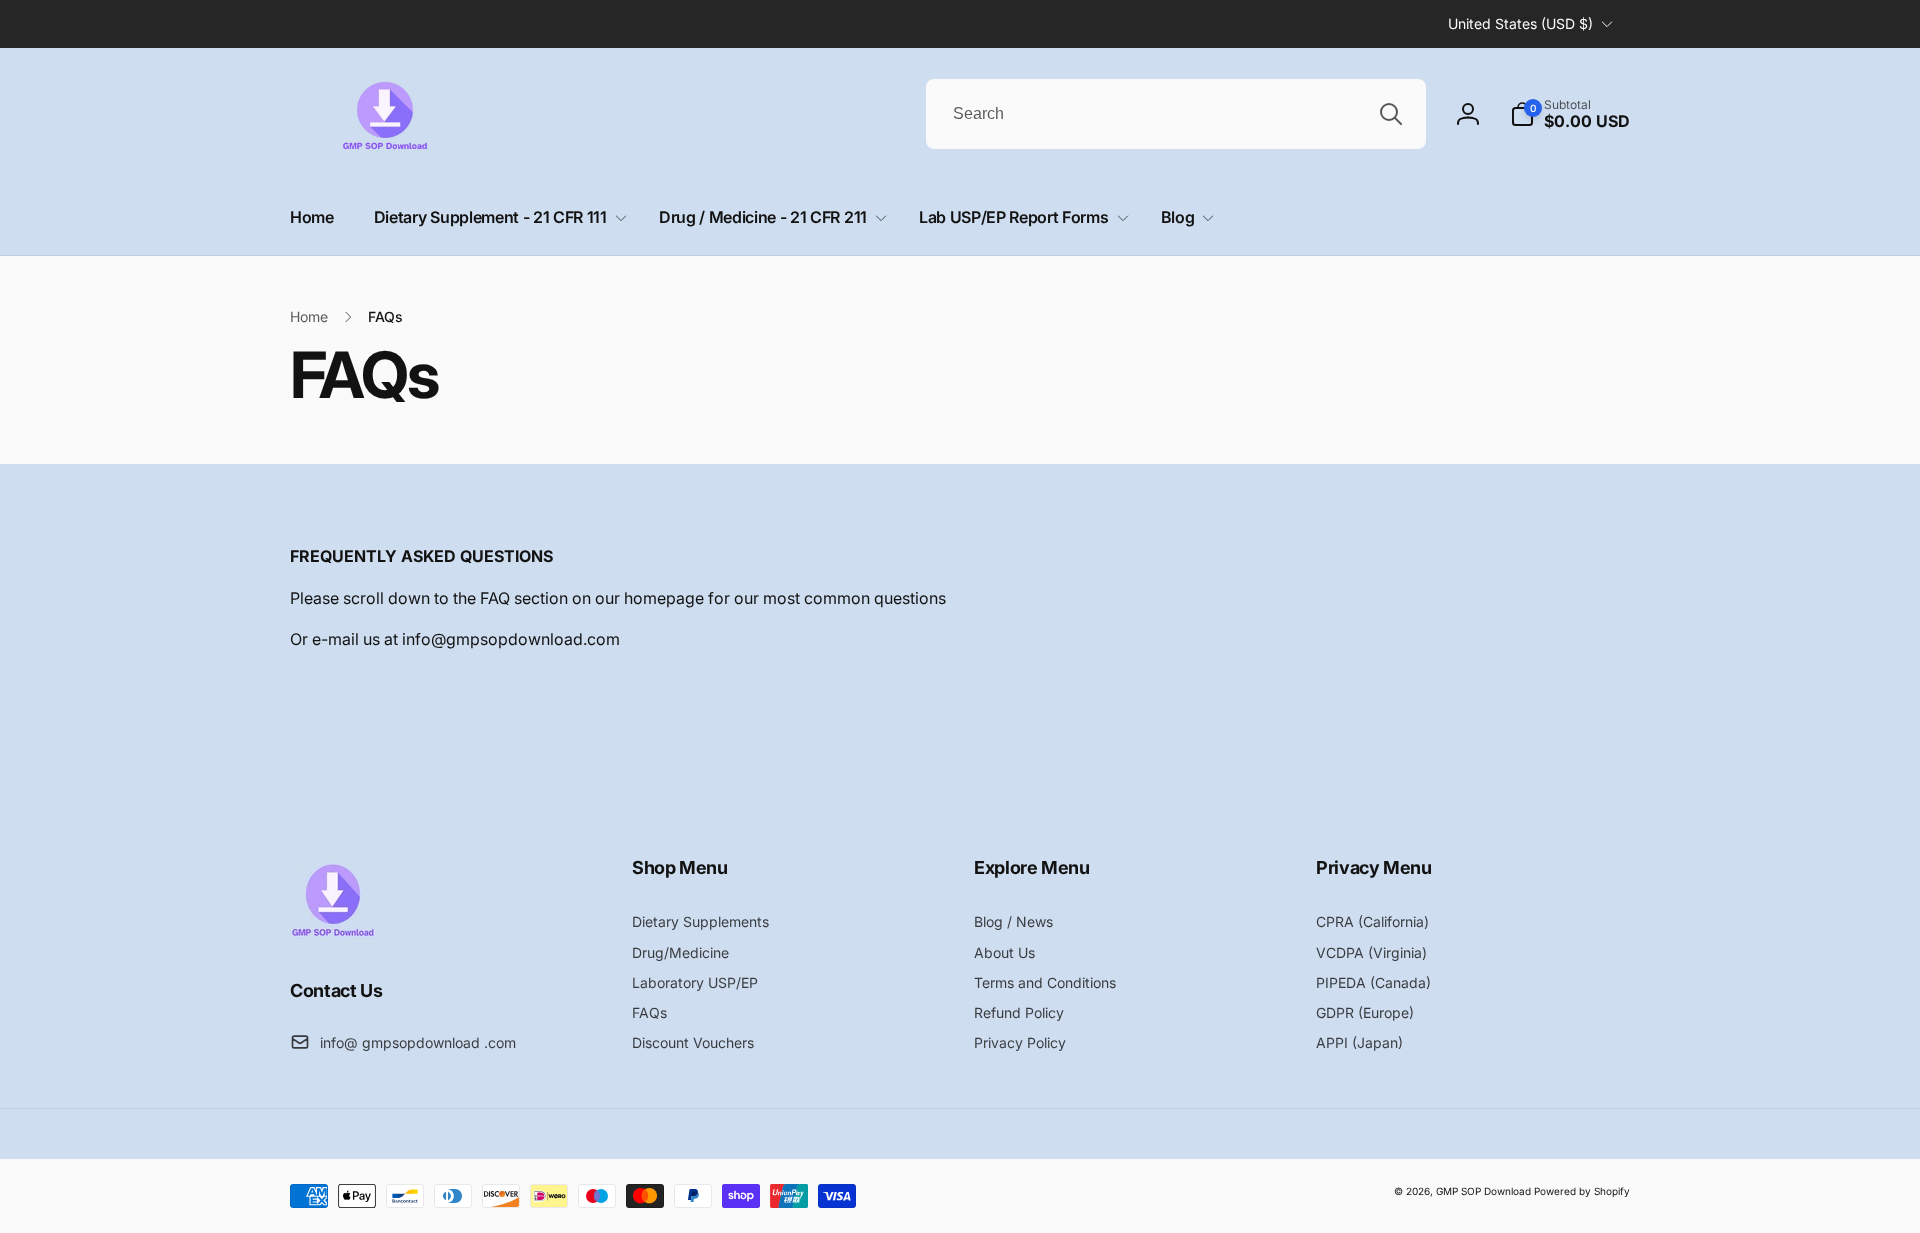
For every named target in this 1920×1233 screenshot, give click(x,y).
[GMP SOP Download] (332, 935)
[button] (1570, 114)
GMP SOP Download (1483, 1191)
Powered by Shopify (1582, 1191)
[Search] (1391, 114)
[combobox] (1176, 114)
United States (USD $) (1520, 23)
